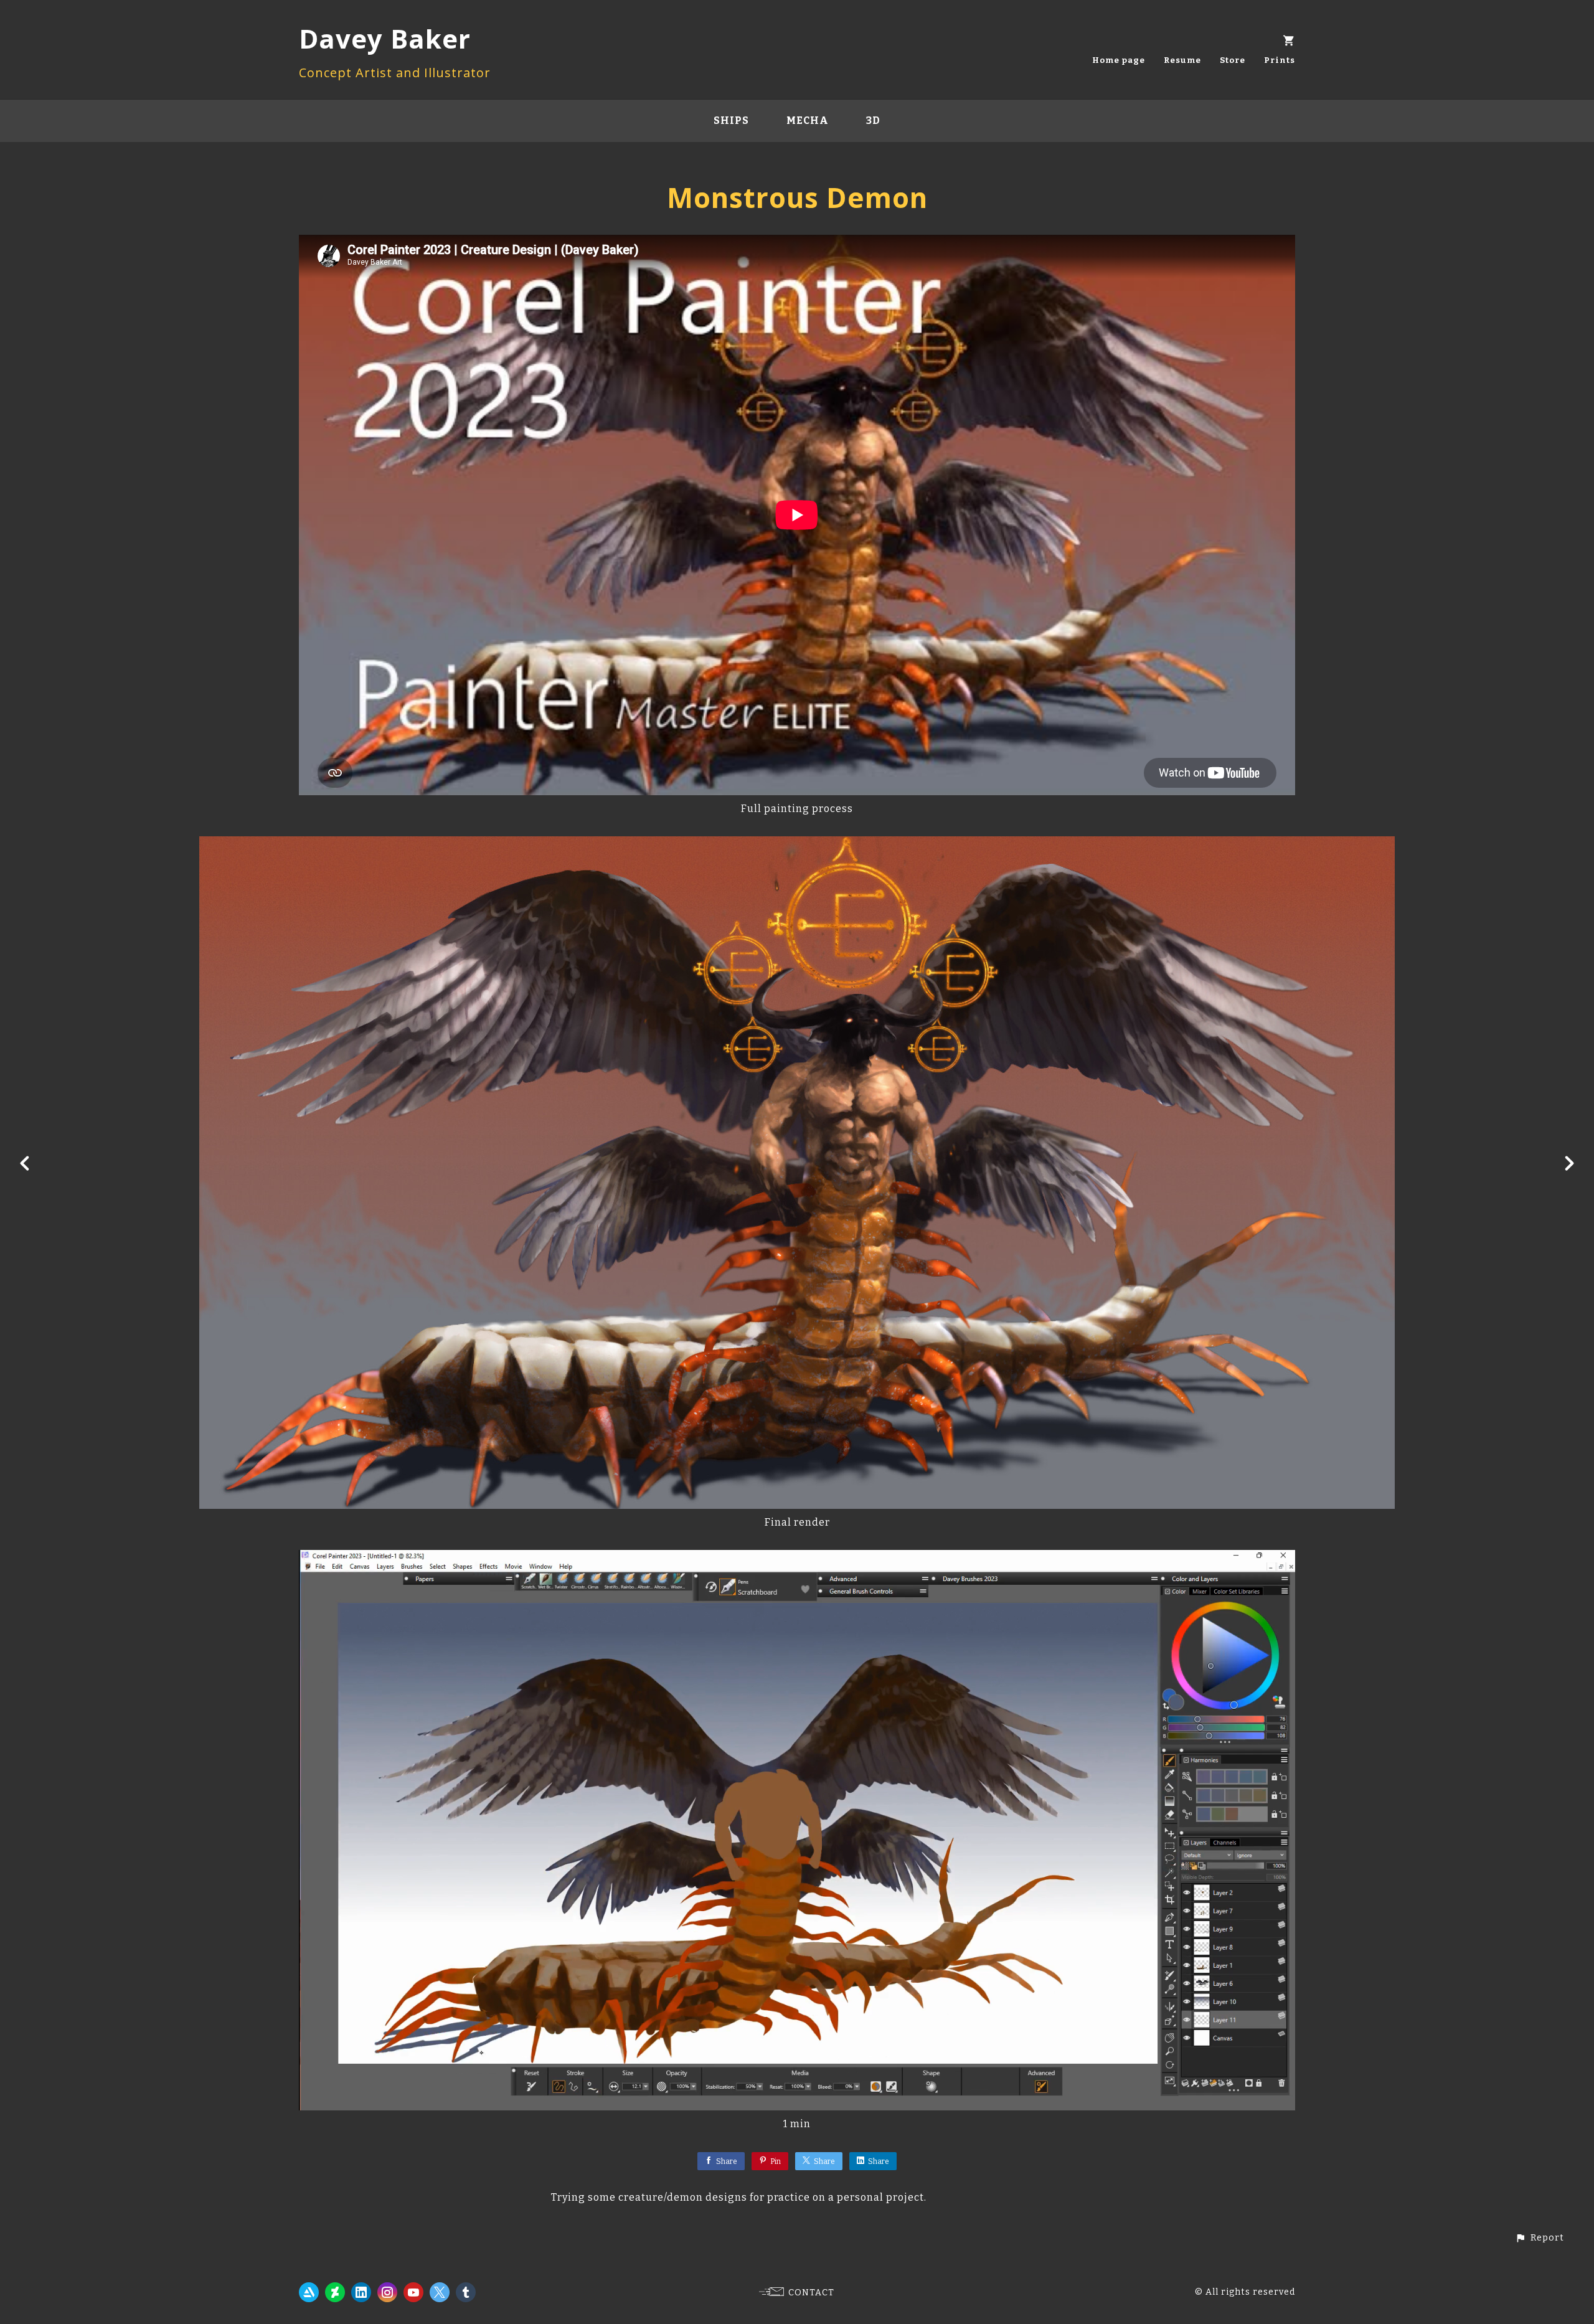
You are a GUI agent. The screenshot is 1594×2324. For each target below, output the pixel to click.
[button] (1540, 2238)
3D (873, 120)
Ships (731, 120)
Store (1233, 60)
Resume (1182, 60)
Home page (1119, 60)
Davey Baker (385, 38)
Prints (1280, 60)
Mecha (808, 120)
